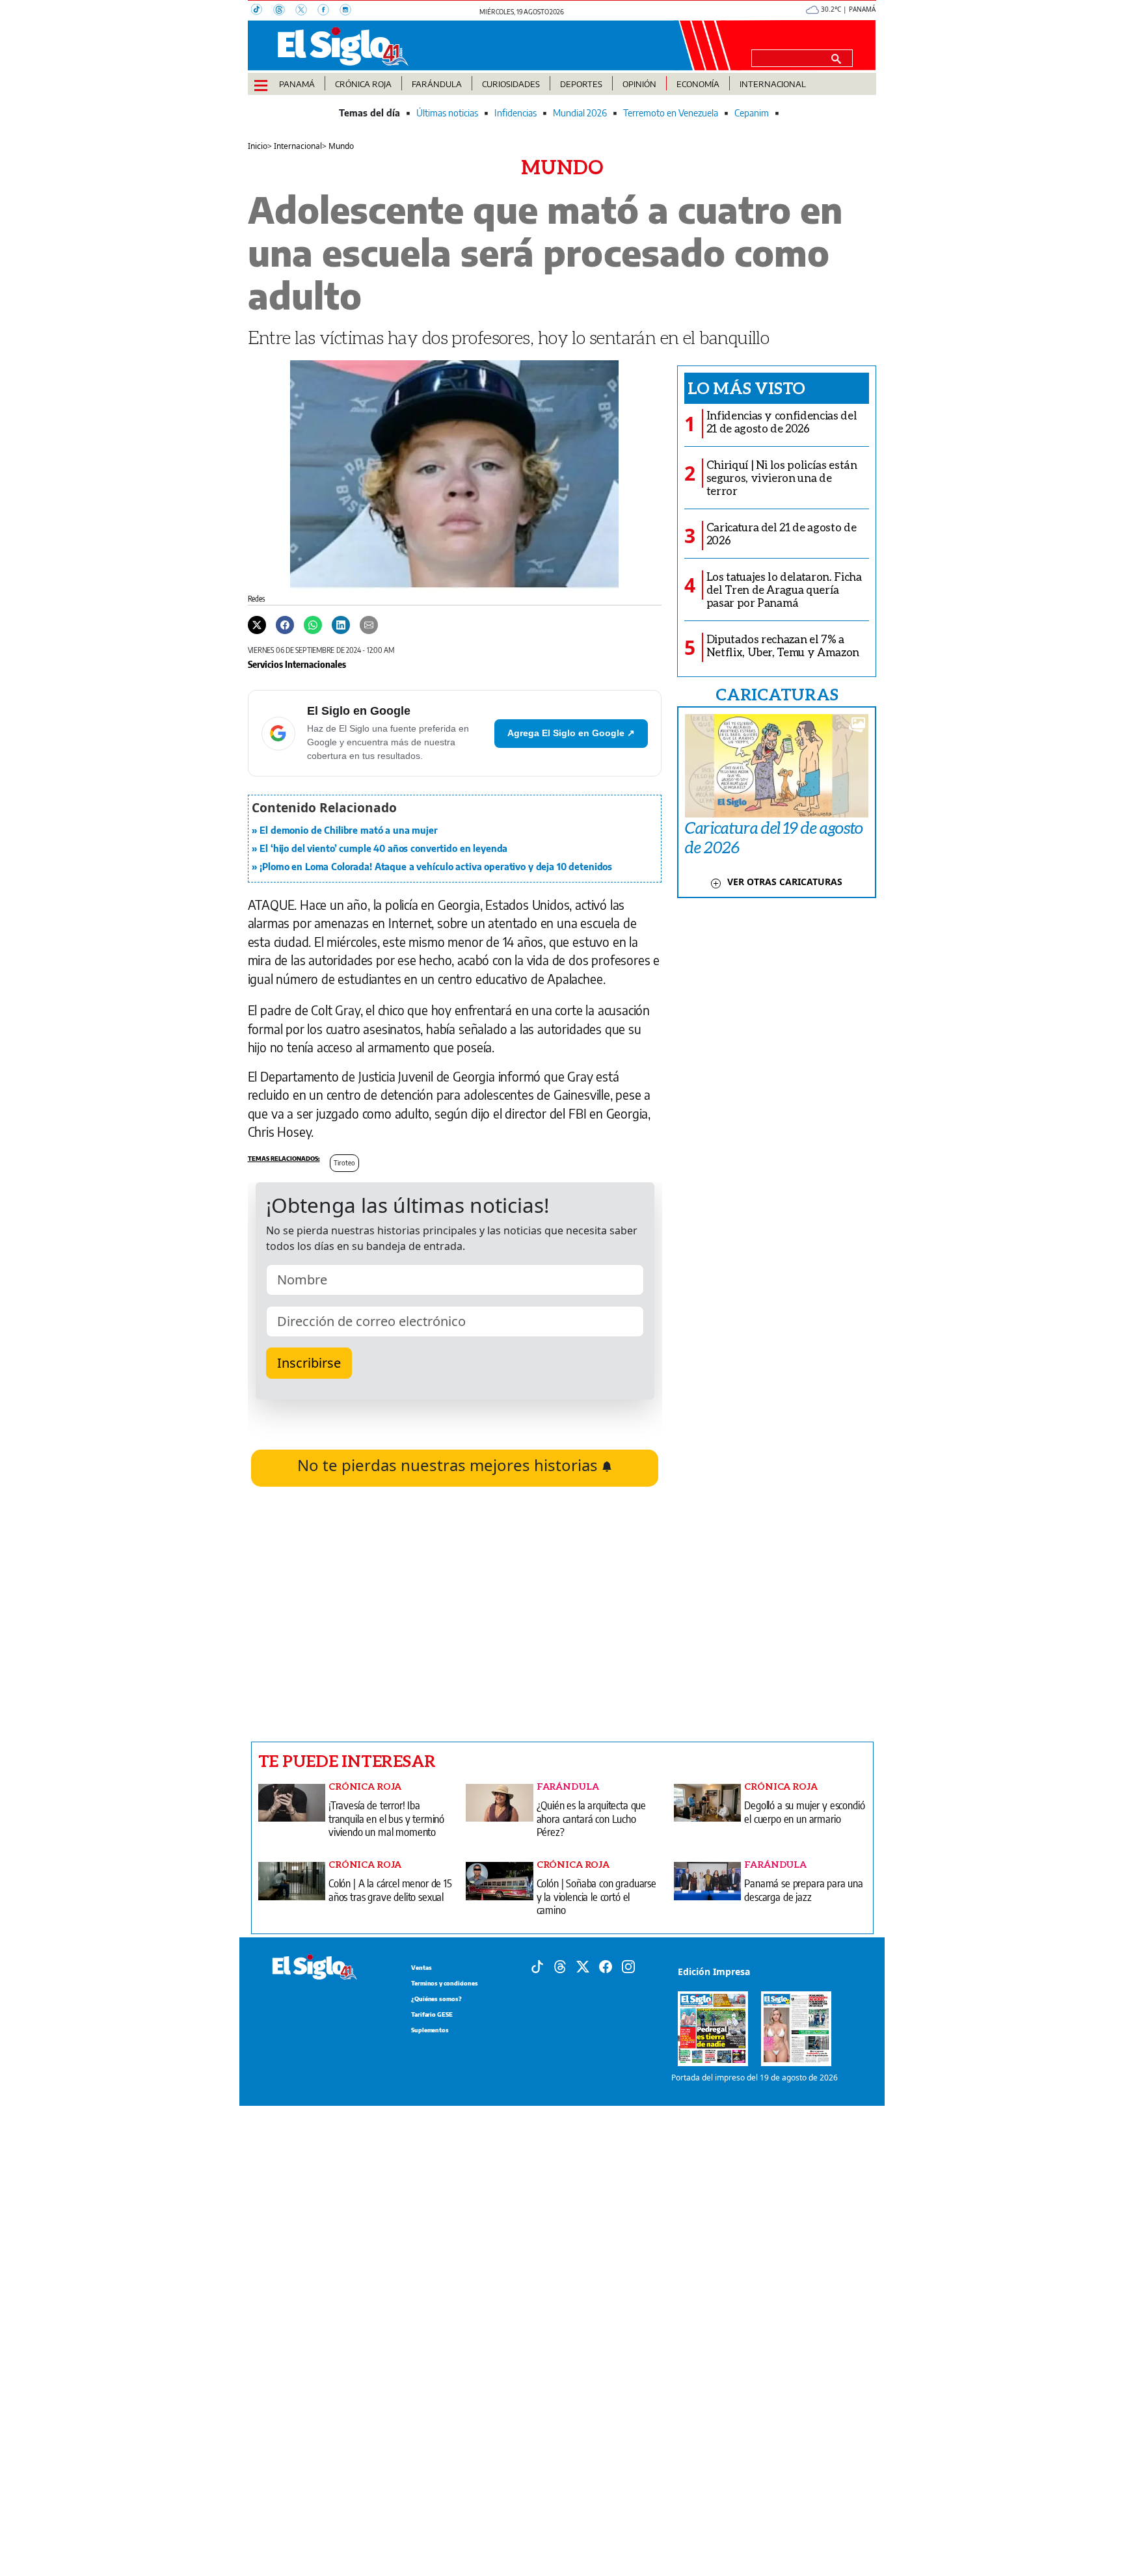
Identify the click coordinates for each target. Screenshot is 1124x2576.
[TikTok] (262, 11)
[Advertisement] (455, 1614)
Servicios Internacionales (297, 664)
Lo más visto (746, 388)
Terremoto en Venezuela (671, 113)
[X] (306, 11)
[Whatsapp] (313, 624)
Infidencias (515, 113)
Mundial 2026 (580, 113)
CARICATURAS (777, 694)
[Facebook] (328, 11)
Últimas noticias (447, 113)
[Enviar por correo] (369, 624)
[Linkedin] (341, 624)
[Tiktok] (537, 1966)
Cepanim (752, 113)
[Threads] (284, 11)
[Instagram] (349, 11)
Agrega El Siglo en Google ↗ (571, 733)
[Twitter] (257, 624)
